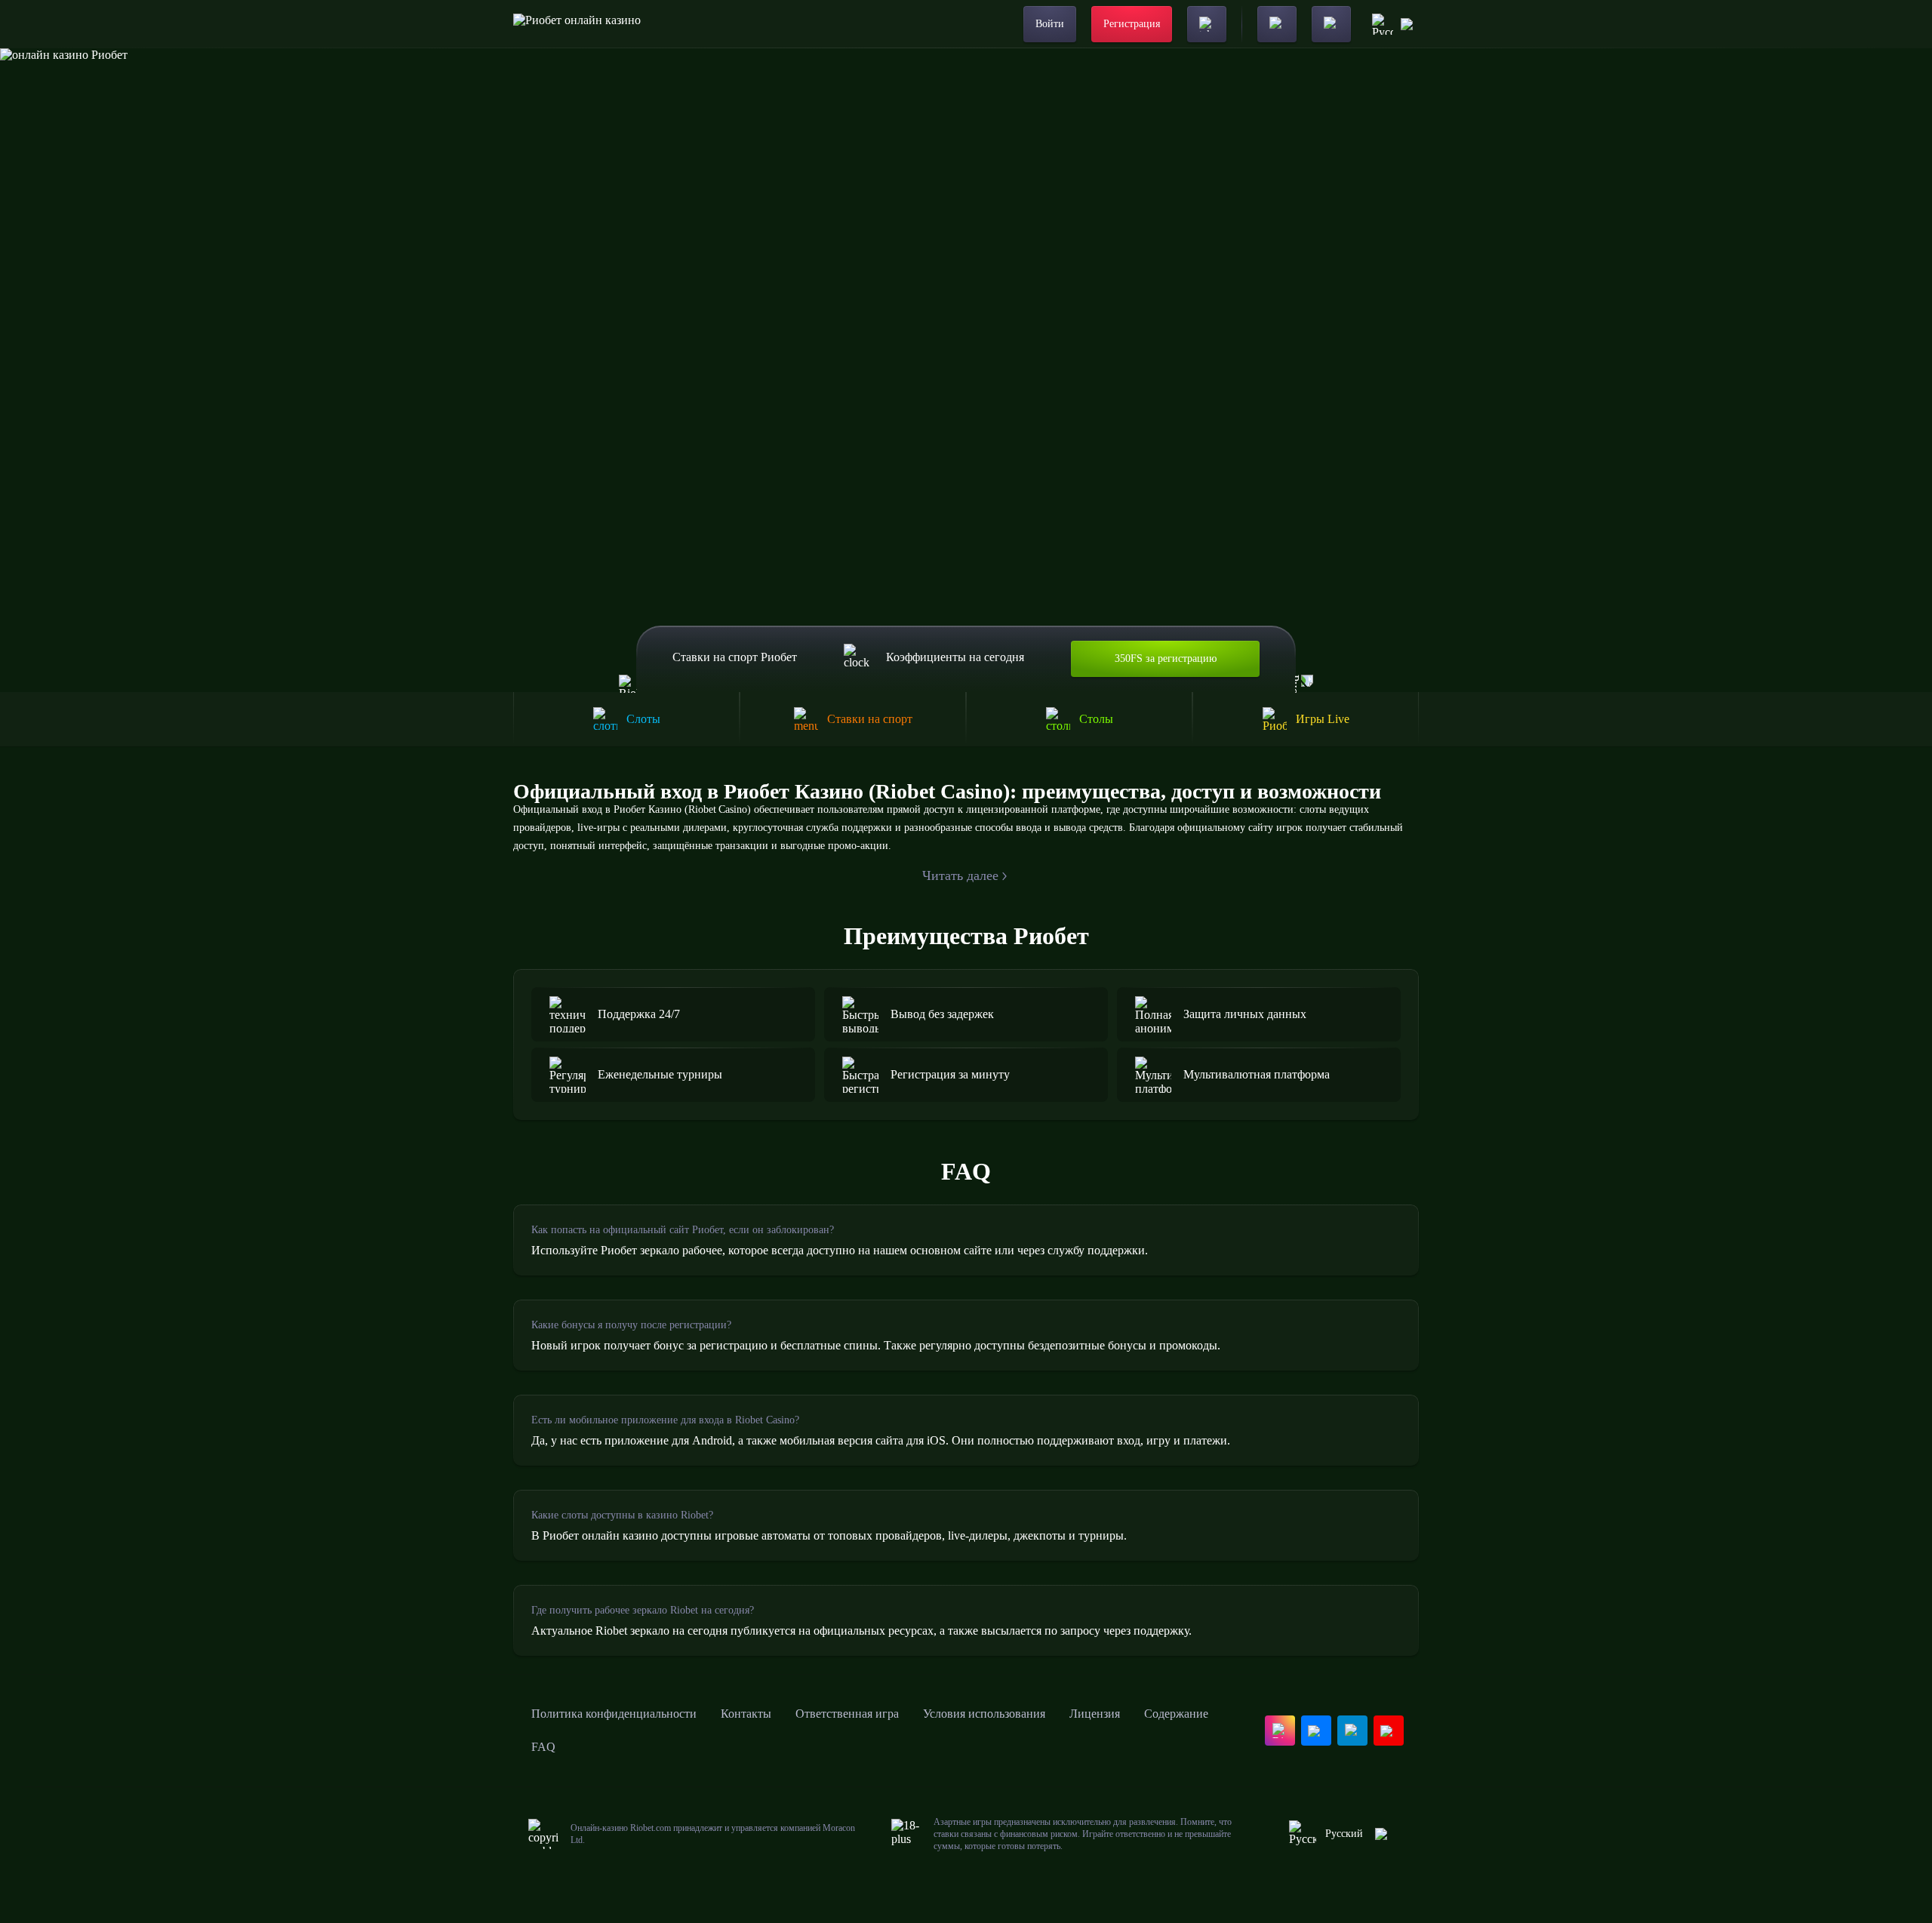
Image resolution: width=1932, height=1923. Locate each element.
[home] (577, 24)
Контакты (746, 1714)
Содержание (1176, 1714)
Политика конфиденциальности (614, 1714)
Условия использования (984, 1714)
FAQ (543, 1747)
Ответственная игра (847, 1714)
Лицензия (1095, 1714)
